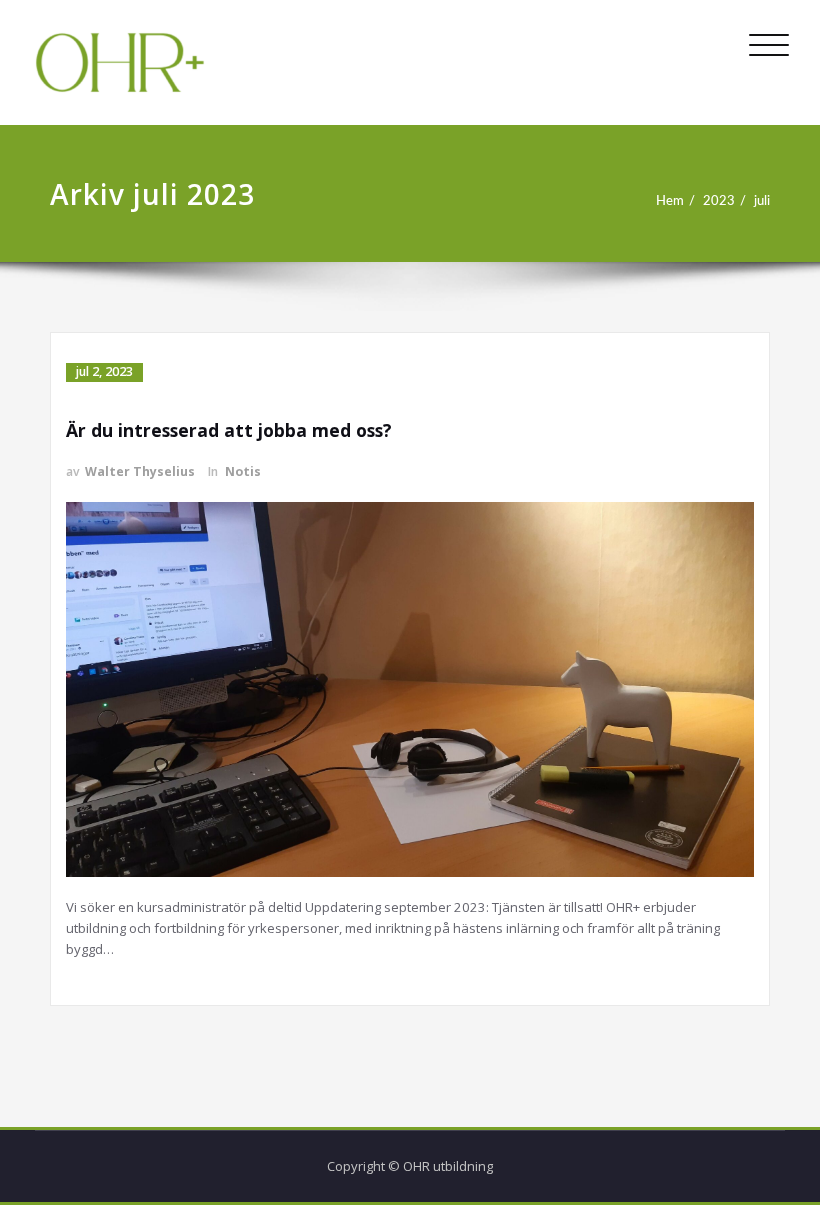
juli (762, 201)
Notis (243, 471)
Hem (670, 201)
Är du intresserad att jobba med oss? (229, 430)
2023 (719, 201)
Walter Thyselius (140, 471)
